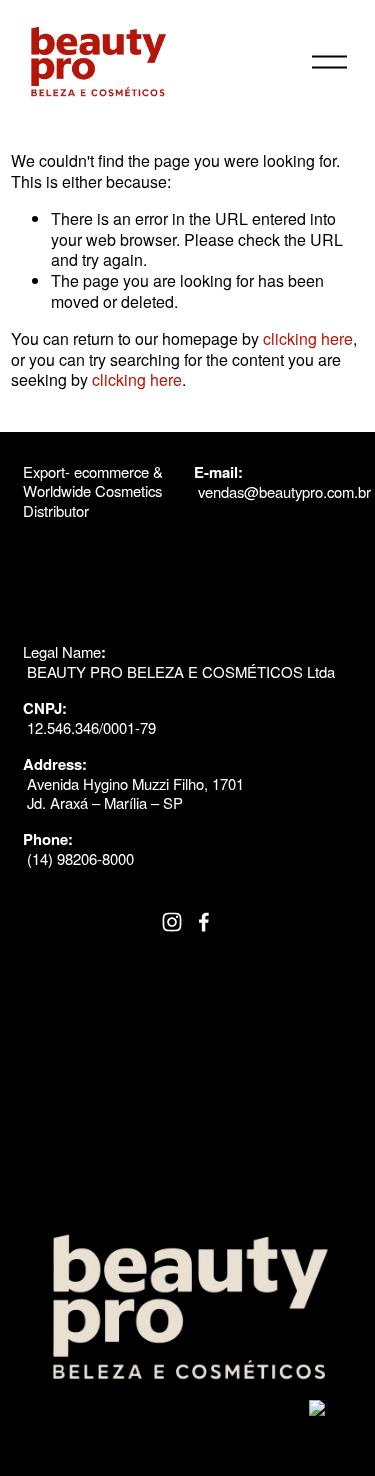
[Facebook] (204, 922)
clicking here (308, 338)
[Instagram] (172, 922)
